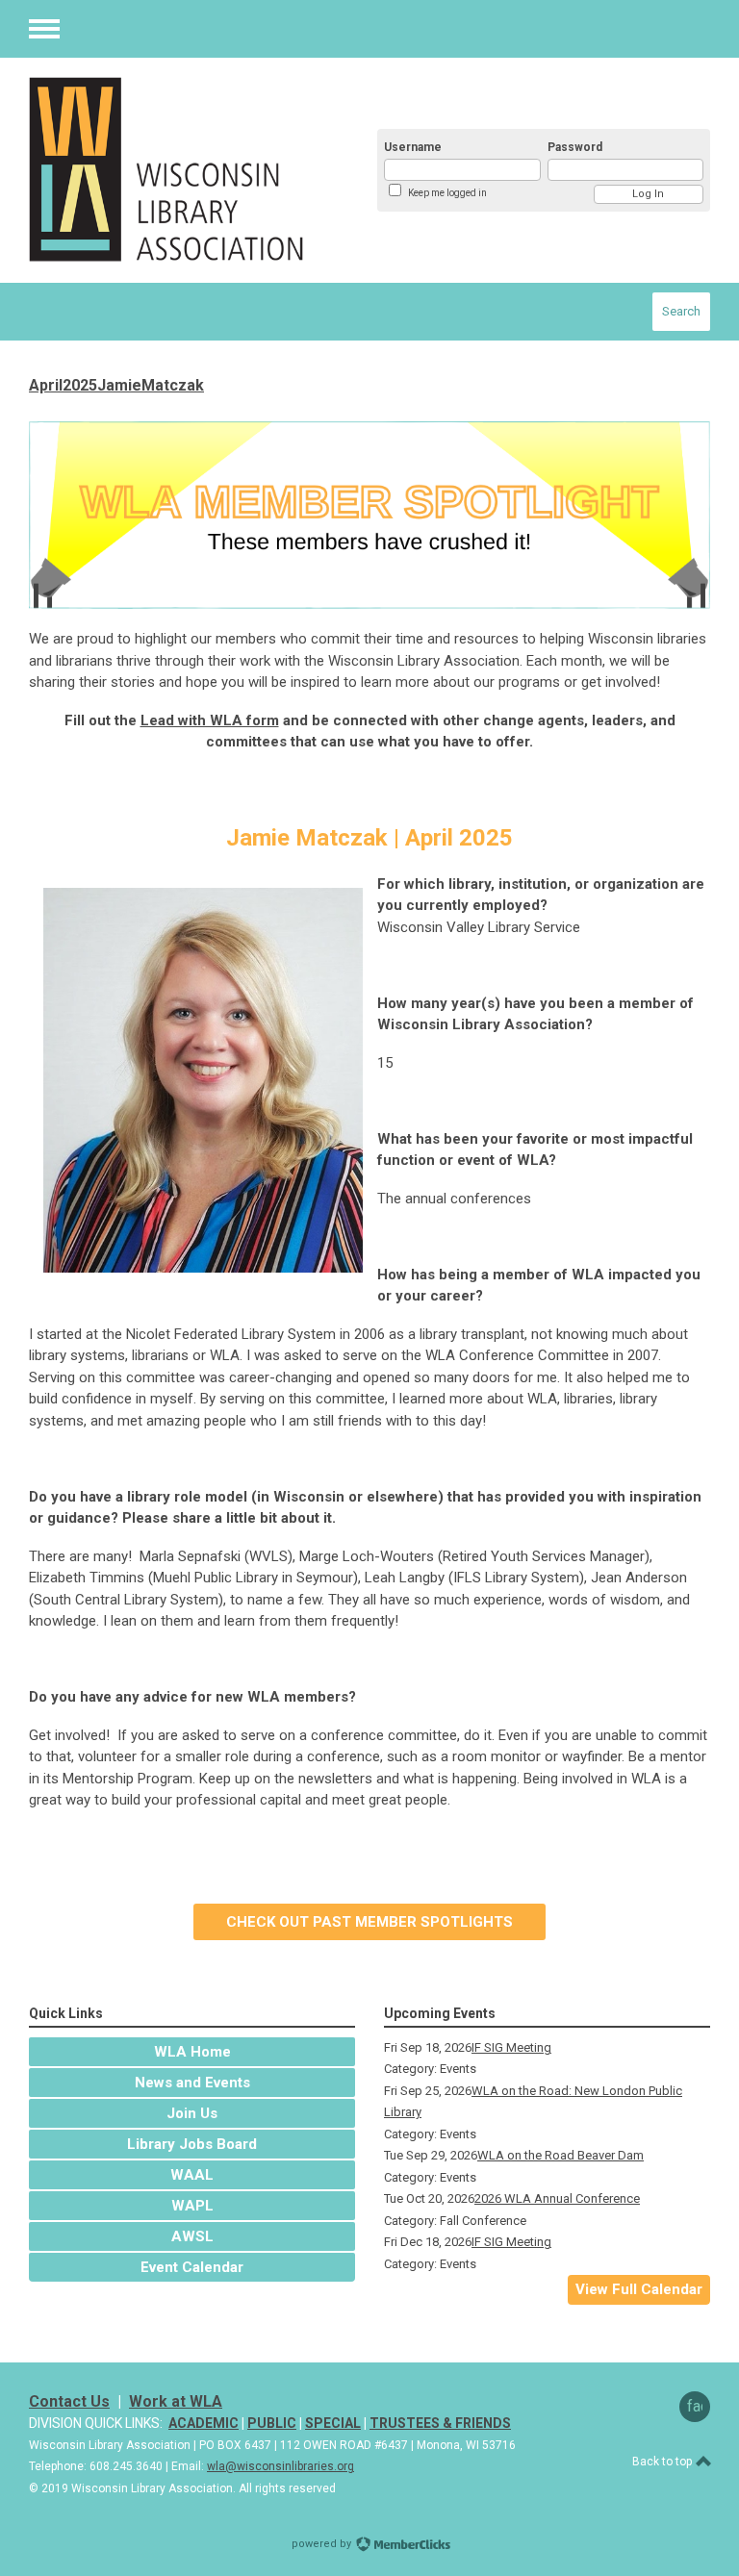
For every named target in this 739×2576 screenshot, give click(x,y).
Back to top (663, 2462)
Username (413, 147)
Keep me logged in (447, 193)
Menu (44, 29)
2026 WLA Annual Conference (557, 2198)
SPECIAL (333, 2423)
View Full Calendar (639, 2289)
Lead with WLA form (210, 720)
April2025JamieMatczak (116, 385)
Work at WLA (176, 2401)
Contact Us (69, 2401)
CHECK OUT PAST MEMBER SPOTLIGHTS (369, 1922)
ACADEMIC (204, 2423)
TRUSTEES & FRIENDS (440, 2423)
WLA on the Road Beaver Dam (561, 2155)
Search (681, 311)
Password (575, 147)
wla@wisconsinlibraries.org (280, 2466)
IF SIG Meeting (511, 2047)
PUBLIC (272, 2423)
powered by (323, 2544)
